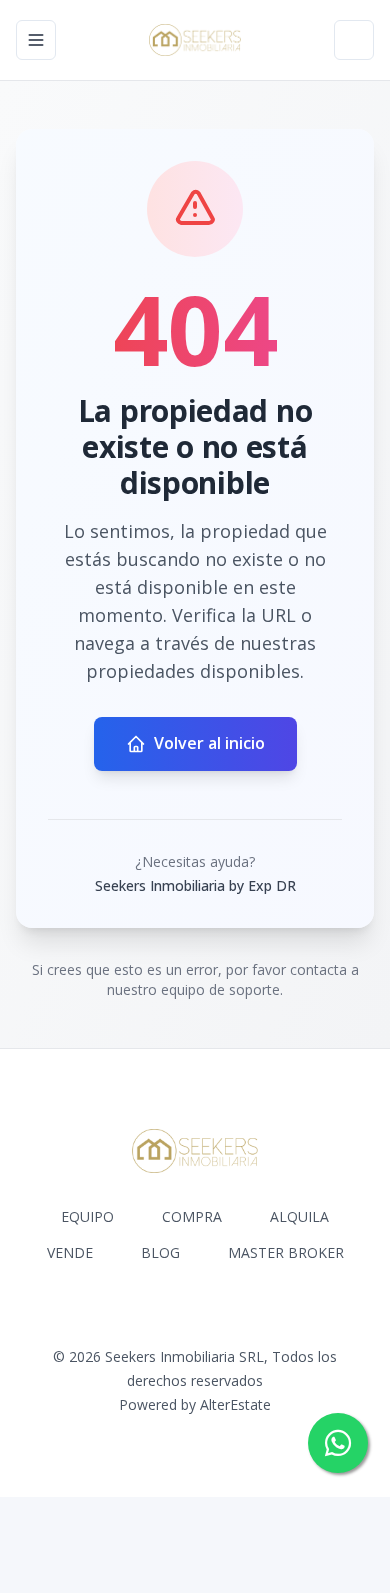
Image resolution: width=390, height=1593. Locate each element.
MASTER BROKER (286, 1252)
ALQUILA (299, 1216)
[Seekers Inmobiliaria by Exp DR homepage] (195, 40)
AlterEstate (235, 1404)
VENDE (70, 1252)
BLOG (160, 1252)
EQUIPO (87, 1216)
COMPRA (192, 1216)
